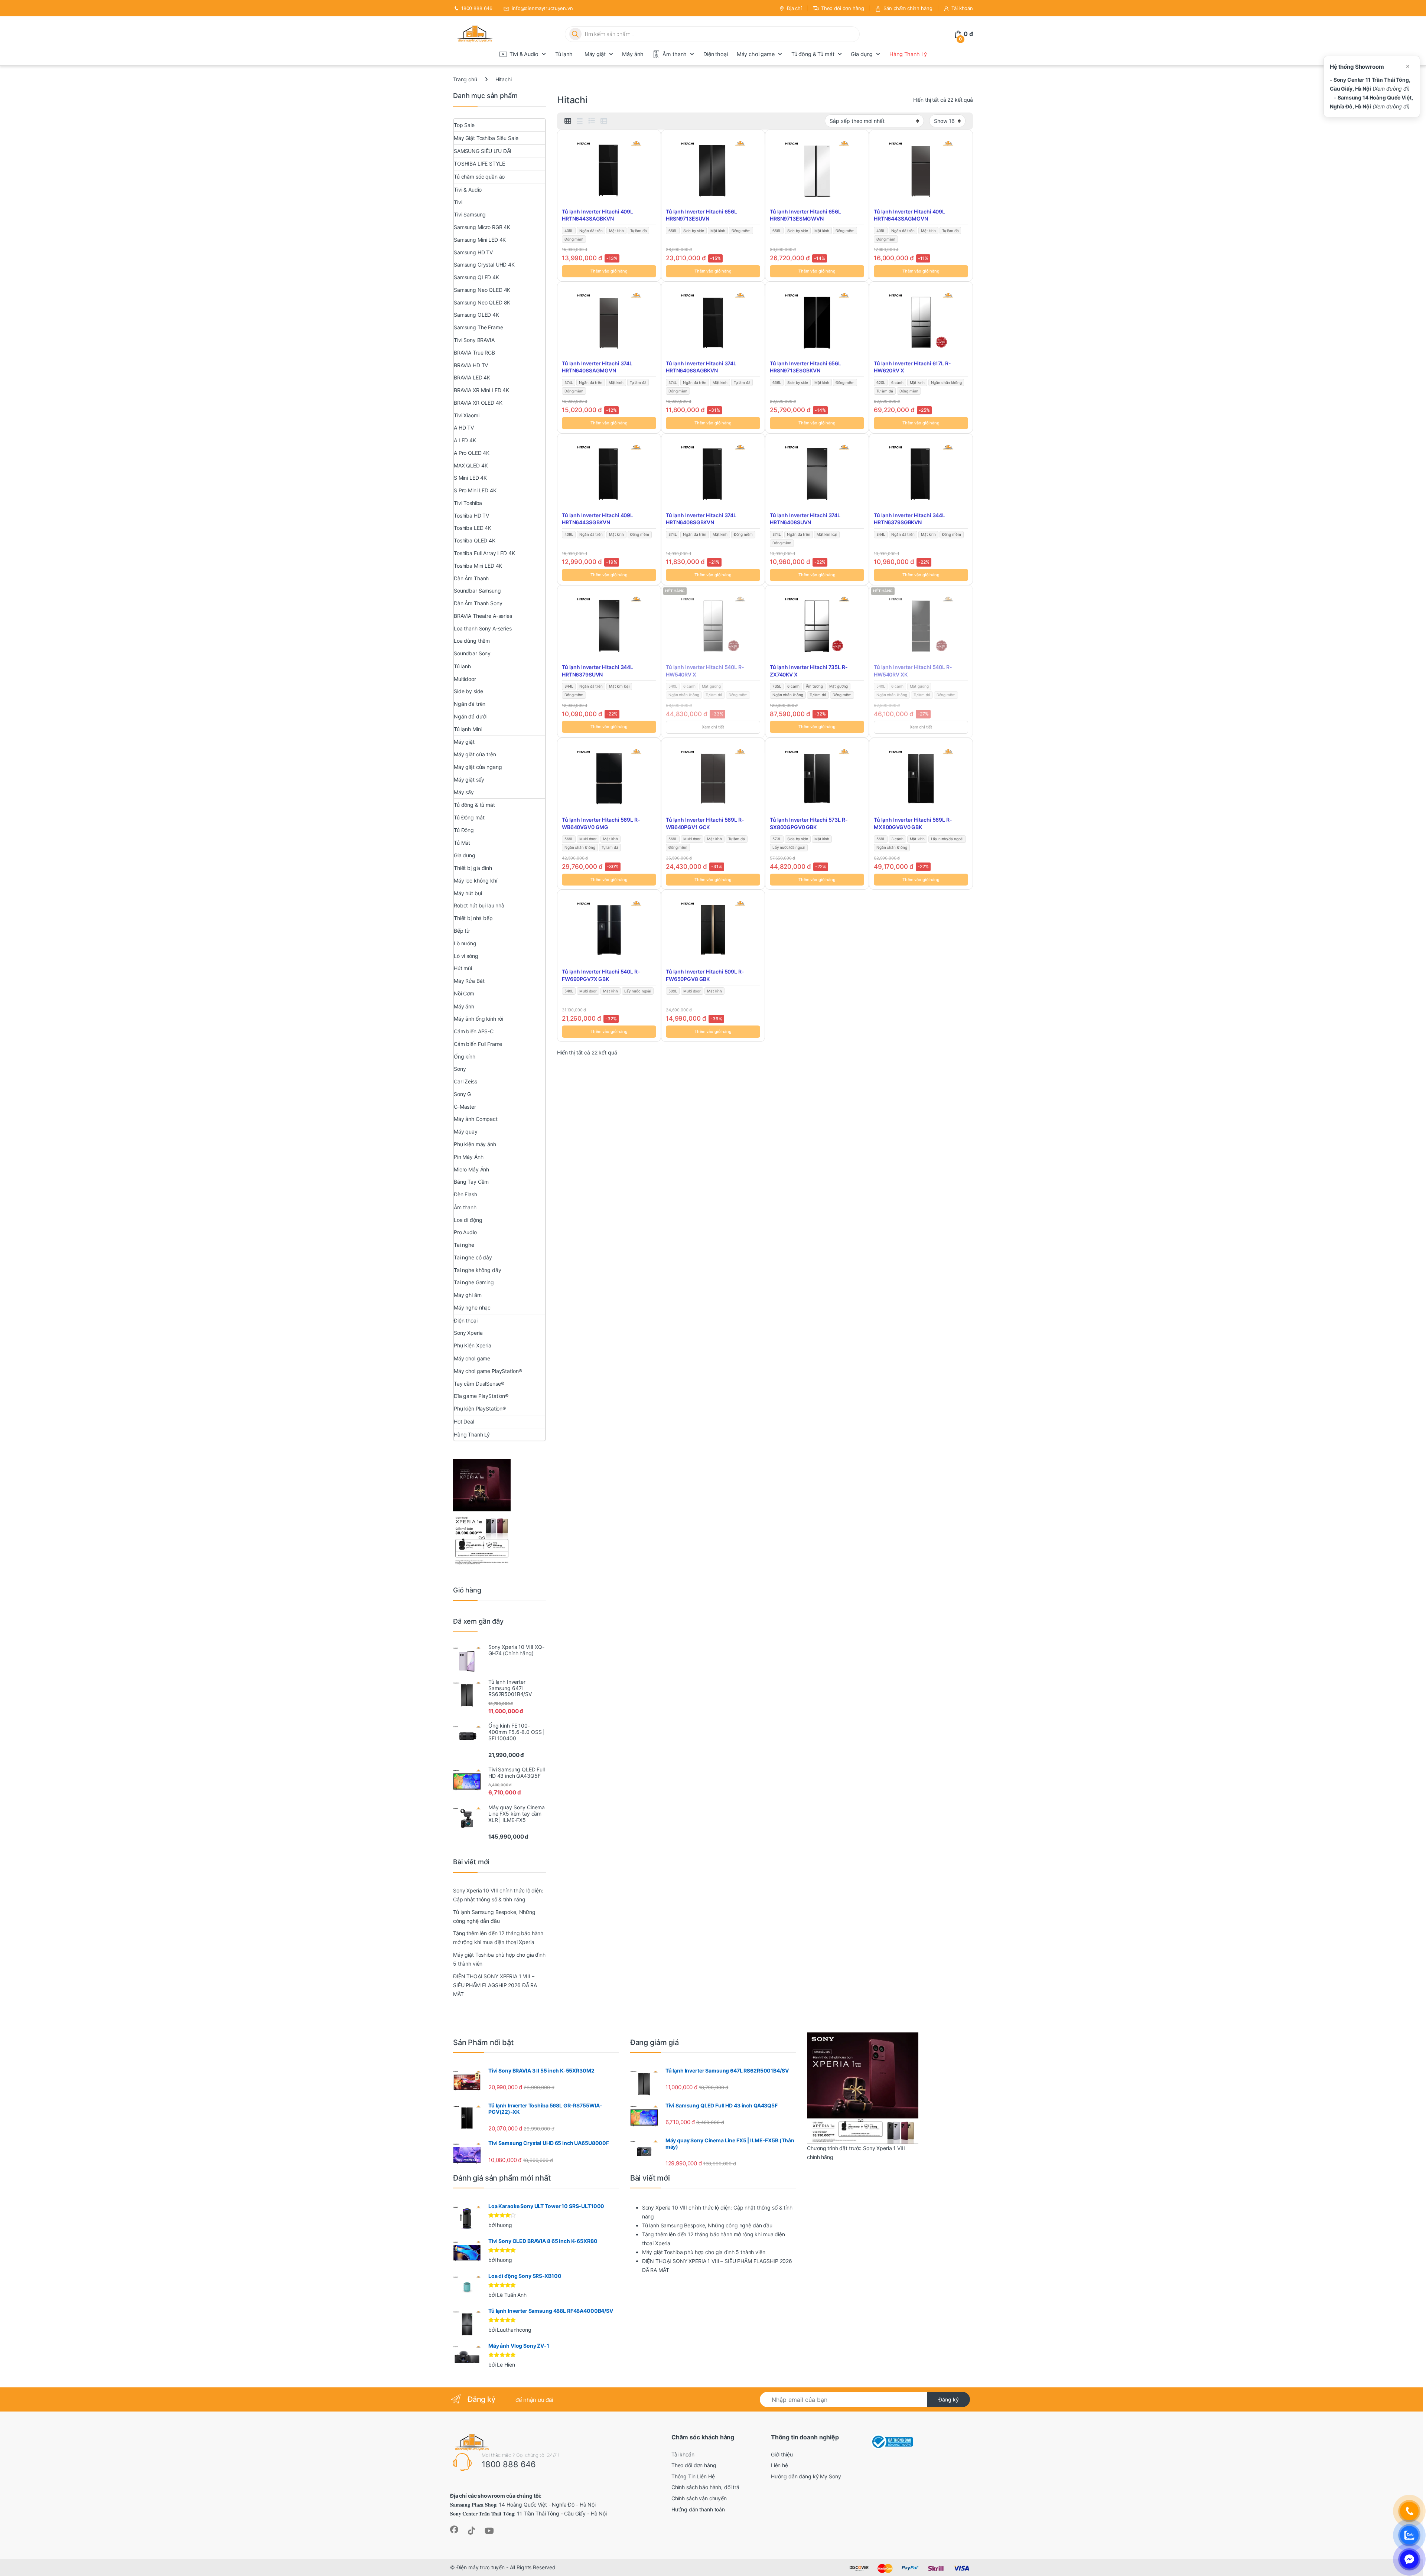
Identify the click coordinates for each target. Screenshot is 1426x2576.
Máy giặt (595, 54)
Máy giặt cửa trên (475, 754)
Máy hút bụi (468, 893)
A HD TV (464, 428)
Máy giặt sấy (469, 780)
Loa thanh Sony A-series (483, 628)
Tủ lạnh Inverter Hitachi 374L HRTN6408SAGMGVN (597, 367)
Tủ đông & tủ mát (474, 805)
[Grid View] (568, 121)
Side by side (468, 691)
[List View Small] (604, 121)
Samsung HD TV (473, 252)
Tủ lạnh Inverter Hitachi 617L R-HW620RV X (912, 367)
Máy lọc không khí (476, 881)
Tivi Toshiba (468, 503)
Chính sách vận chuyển (699, 2498)
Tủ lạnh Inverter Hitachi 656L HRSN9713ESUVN (701, 215)
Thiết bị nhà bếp (473, 918)
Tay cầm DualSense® (479, 1384)
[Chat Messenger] (1409, 2559)
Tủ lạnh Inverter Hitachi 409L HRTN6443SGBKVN (598, 519)
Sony (460, 1069)
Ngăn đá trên (470, 704)
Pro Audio (465, 1232)
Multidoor (465, 679)
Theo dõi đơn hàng (843, 8)
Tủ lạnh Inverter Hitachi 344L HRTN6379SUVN (598, 671)
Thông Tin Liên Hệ (693, 2476)
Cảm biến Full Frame (478, 1044)
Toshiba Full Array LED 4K (484, 553)
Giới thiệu (782, 2454)
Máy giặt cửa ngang (478, 767)
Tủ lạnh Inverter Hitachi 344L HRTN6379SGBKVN (909, 519)
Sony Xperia (468, 1333)
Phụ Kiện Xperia (473, 1345)
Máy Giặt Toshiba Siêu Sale (486, 138)
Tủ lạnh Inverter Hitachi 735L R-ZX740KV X (809, 671)
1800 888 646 (477, 8)
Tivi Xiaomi (466, 415)
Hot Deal (464, 1421)
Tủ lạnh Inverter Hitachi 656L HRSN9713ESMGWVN (805, 215)
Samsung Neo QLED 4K (482, 290)
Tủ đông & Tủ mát (813, 54)
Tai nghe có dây (473, 1257)
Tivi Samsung (470, 214)
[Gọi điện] (1409, 2511)
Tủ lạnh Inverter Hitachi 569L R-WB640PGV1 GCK (705, 823)
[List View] (592, 121)
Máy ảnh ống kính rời (478, 1019)
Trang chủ (465, 79)
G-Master (465, 1107)
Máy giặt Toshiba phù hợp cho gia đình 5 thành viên (499, 1959)
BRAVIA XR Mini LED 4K (481, 390)
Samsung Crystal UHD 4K (484, 265)
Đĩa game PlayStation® (481, 1396)
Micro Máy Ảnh (471, 1169)
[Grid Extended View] (580, 121)
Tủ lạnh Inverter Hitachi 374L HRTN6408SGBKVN (701, 519)
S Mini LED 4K (470, 478)
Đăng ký (949, 2399)
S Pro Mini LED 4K (475, 490)
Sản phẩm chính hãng (908, 8)
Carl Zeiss (465, 1081)
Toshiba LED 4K (473, 528)
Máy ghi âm (468, 1295)
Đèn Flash (465, 1194)
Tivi (458, 202)
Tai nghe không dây (477, 1270)
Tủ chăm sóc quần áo (479, 177)
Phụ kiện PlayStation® (480, 1408)
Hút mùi (463, 968)
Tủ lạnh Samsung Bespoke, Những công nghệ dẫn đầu (494, 1916)
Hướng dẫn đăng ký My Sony (806, 2476)
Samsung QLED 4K (476, 277)
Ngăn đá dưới (470, 716)
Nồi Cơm (464, 993)
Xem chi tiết (713, 727)
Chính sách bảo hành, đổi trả (705, 2487)
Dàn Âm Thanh (471, 578)
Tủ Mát (462, 843)
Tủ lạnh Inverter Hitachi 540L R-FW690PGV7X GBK (601, 975)
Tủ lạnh (564, 54)
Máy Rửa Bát (469, 981)
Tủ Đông (464, 830)
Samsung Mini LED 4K (480, 240)
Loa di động (468, 1220)
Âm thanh (675, 54)
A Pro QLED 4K (472, 453)
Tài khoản (962, 8)
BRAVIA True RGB (474, 353)
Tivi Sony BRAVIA (474, 340)
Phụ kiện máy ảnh (475, 1144)
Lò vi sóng (466, 956)
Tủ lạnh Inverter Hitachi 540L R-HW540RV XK (913, 671)
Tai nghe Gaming (474, 1282)
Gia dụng (862, 54)
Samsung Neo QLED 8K (482, 302)
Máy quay (466, 1132)
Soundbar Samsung (477, 591)
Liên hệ (779, 2465)
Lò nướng (465, 943)
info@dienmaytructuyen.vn (542, 8)
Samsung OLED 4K (476, 315)
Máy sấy (464, 792)
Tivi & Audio (524, 54)
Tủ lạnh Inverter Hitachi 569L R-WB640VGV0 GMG (601, 823)
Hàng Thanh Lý (908, 54)
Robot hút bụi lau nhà (479, 905)
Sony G (462, 1094)
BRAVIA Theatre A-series (483, 616)
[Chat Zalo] (1409, 2535)
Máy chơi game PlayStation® (488, 1371)
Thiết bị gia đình (473, 868)
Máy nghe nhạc (472, 1307)
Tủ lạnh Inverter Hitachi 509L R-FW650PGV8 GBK (705, 975)
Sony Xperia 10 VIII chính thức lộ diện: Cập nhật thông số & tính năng (498, 1895)
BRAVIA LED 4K (472, 377)
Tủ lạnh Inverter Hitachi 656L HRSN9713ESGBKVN (805, 367)
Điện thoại (716, 54)
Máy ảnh (633, 54)
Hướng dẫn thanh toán (698, 2509)
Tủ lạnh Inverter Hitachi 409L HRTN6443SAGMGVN (909, 215)
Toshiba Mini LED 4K (478, 566)
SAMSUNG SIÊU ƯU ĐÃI (483, 151)
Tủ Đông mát (469, 817)
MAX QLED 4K (471, 465)
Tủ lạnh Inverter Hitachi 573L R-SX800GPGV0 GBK (809, 823)
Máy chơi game (756, 54)
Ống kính (465, 1057)
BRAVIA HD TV (471, 365)
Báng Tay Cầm (471, 1182)
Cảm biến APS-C (474, 1031)
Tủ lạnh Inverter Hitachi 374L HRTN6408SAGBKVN (701, 367)
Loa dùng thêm (472, 641)
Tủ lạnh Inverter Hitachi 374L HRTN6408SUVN (805, 519)
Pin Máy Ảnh (468, 1157)
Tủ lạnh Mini (468, 729)
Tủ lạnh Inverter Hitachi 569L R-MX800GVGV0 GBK (913, 823)
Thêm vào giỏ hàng (609, 271)
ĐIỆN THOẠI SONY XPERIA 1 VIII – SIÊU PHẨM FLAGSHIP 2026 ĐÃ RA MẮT (495, 1985)
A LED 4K (465, 440)
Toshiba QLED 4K (475, 540)
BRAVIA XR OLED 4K (478, 403)
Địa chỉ (794, 8)
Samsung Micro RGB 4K (482, 227)
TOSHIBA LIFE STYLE (479, 164)
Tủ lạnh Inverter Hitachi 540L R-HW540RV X (705, 671)
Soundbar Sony (472, 653)
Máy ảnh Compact (476, 1119)
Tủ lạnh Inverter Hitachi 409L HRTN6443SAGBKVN (598, 215)
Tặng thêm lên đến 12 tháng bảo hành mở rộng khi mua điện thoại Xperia (498, 1938)
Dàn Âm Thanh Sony (478, 603)
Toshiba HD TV (471, 516)
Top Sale (464, 125)
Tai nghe (464, 1245)
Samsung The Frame (478, 327)
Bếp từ (462, 931)
